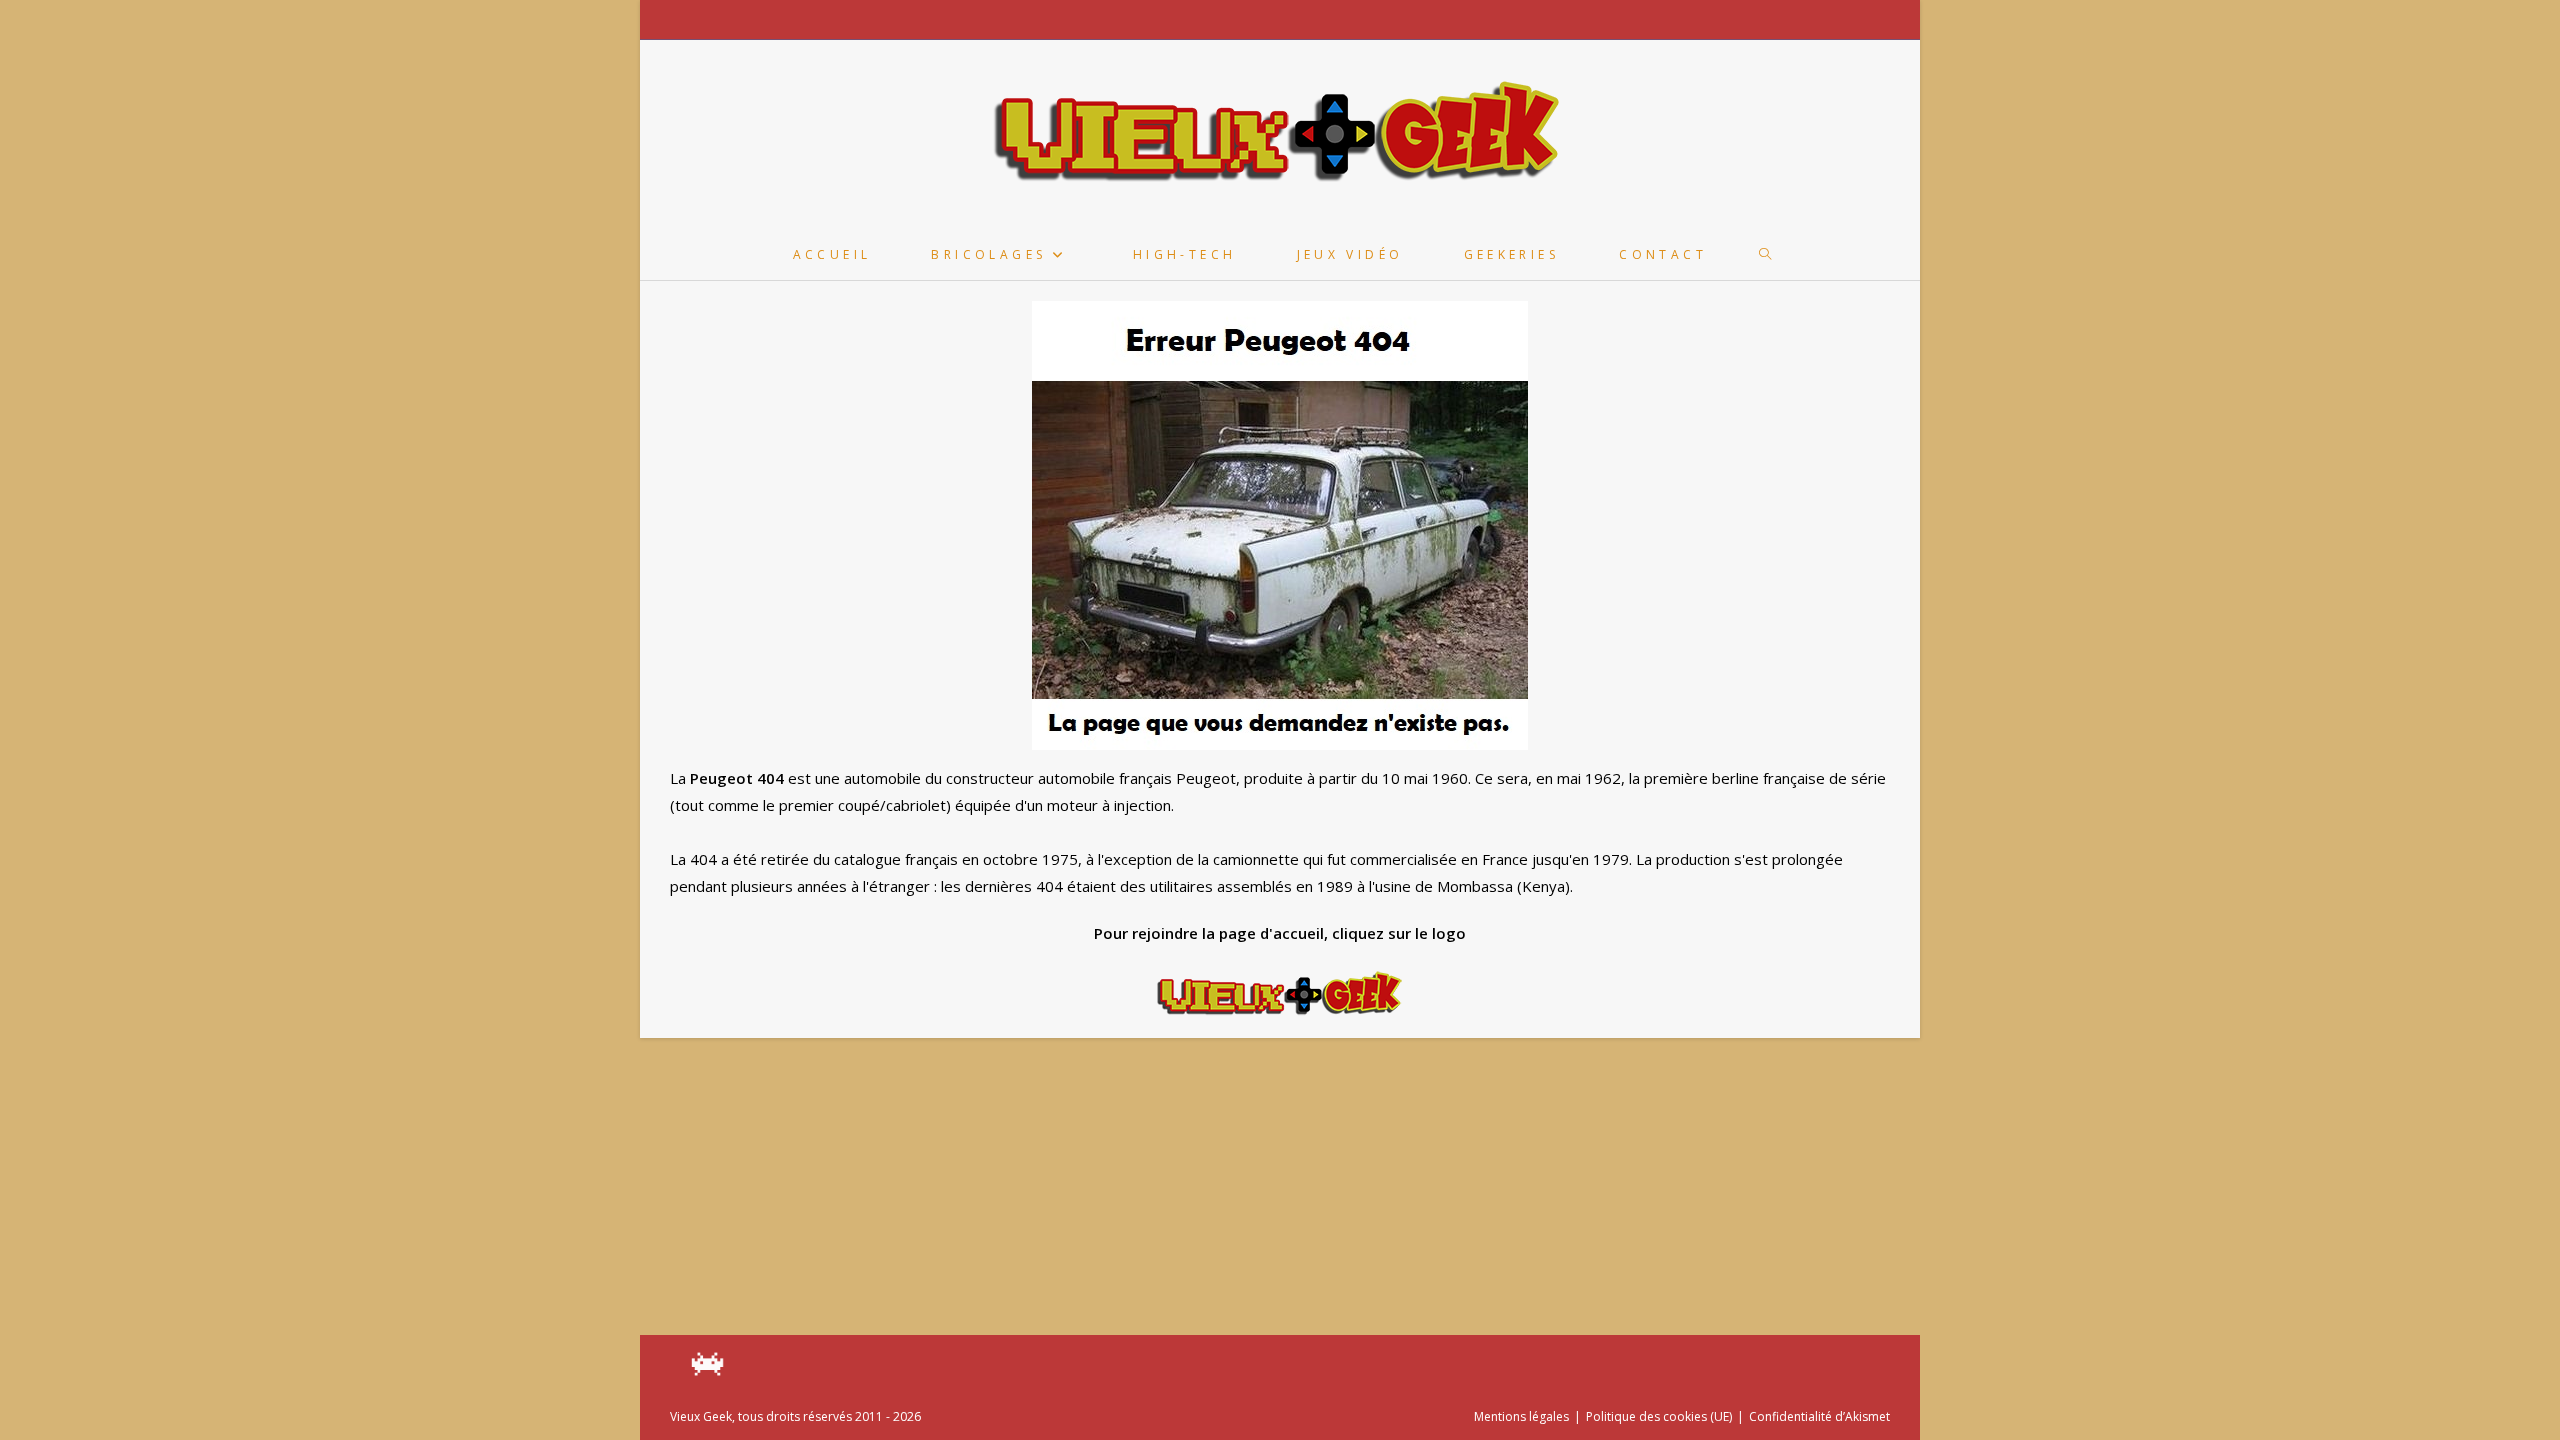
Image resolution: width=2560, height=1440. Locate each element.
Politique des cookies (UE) (1659, 1416)
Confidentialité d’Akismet (1819, 1416)
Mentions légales (1521, 1416)
